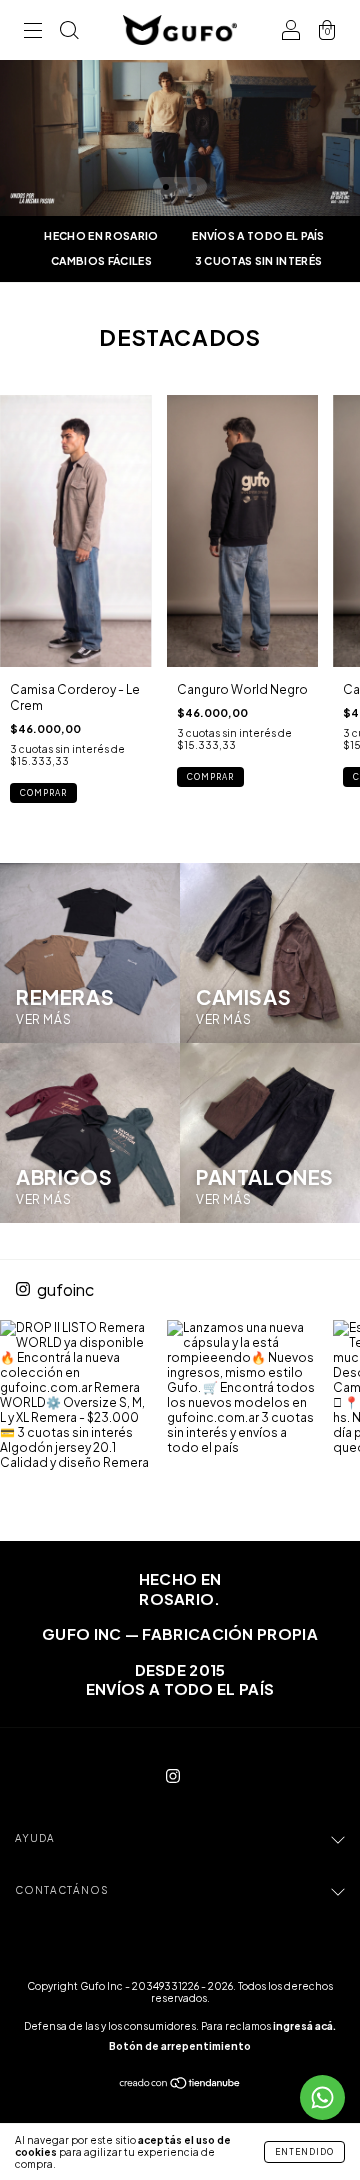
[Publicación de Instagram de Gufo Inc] (76, 1396)
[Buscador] (69, 32)
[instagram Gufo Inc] (173, 1775)
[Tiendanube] (180, 2085)
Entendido (304, 2152)
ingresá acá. (304, 2026)
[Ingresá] (291, 32)
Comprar (43, 793)
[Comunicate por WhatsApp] (322, 2097)
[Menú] (33, 32)
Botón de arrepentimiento (180, 2046)
